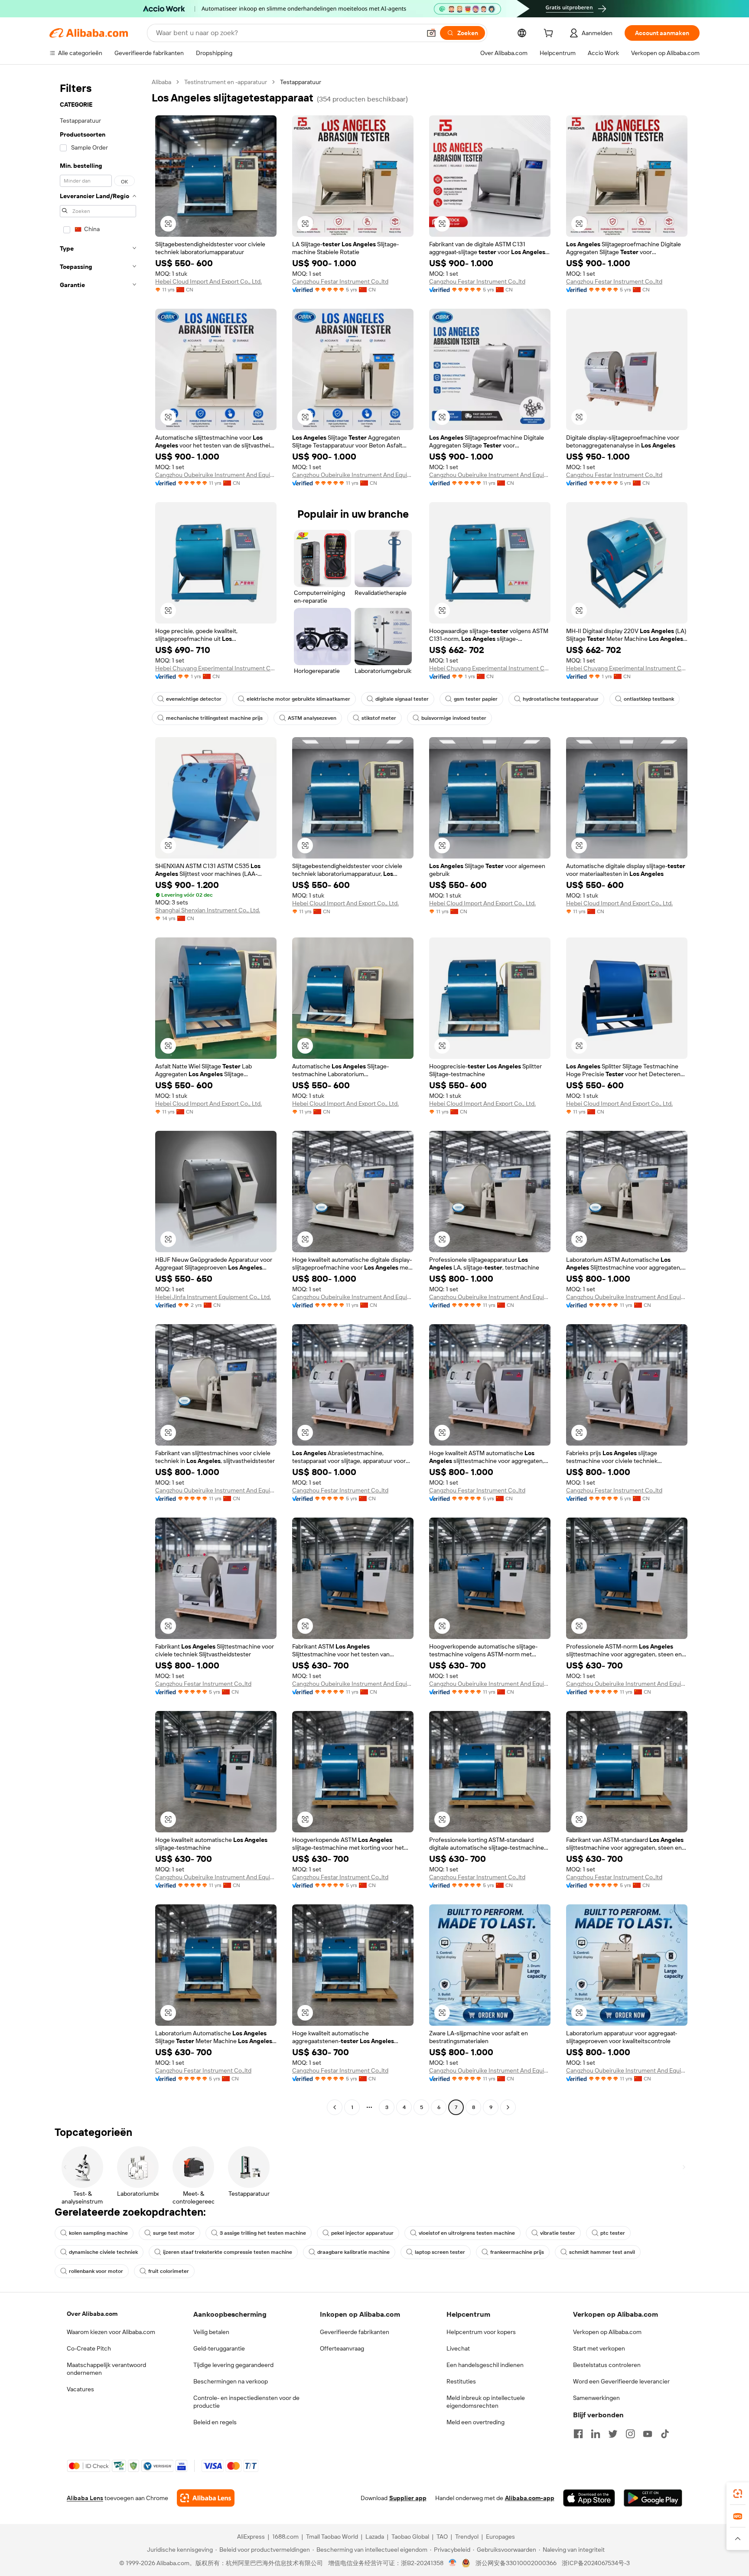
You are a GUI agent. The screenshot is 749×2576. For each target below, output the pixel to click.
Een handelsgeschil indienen (485, 2365)
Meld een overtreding (475, 2422)
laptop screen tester (440, 2252)
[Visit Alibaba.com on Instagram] (630, 2434)
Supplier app (408, 2498)
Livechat (458, 2348)
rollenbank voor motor (96, 2271)
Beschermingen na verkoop (231, 2381)
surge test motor (174, 2233)
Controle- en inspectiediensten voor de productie (246, 2402)
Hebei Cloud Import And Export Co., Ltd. (208, 281)
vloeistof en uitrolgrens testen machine (467, 2233)
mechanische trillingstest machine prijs (214, 718)
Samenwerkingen (596, 2398)
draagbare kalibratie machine (353, 2252)
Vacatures (80, 2389)
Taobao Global (410, 2537)
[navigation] (98, 1096)
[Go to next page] (508, 2107)
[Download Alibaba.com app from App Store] (589, 2498)
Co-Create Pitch (89, 2348)
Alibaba (161, 82)
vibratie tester (558, 2233)
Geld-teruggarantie (219, 2348)
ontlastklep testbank (649, 699)
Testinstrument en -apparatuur (226, 82)
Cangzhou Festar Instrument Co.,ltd (340, 281)
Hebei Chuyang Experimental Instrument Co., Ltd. (216, 668)
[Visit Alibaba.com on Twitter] (613, 2434)
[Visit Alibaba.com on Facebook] (578, 2434)
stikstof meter (379, 718)
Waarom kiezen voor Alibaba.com (111, 2332)
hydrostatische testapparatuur (561, 699)
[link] (738, 2494)
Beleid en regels (215, 2422)
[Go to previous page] (335, 2107)
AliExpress (251, 2537)
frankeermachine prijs (517, 2252)
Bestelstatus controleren (607, 2365)
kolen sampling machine (98, 2233)
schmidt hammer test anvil (602, 2252)
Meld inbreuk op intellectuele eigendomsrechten (486, 2402)
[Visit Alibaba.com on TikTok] (665, 2434)
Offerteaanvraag (342, 2348)
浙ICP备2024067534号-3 (596, 2563)
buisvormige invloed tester (454, 718)
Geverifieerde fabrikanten (355, 2332)
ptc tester (613, 2233)
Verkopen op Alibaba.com (607, 2332)
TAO (442, 2537)
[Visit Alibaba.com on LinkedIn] (596, 2434)
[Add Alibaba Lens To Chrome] (206, 2498)
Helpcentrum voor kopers (481, 2332)
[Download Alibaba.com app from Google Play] (653, 2498)
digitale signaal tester (402, 699)
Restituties (461, 2381)
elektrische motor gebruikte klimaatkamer (298, 699)
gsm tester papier (476, 699)
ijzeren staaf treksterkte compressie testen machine (228, 2252)
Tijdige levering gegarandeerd (233, 2365)
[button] (431, 33)
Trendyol (467, 2537)
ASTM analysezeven (312, 718)
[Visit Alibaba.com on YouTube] (648, 2434)
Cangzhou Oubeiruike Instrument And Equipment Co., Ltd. (216, 475)
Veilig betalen (211, 2332)
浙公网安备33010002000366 (516, 2563)
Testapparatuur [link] (301, 82)
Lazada (375, 2537)
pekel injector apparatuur (362, 2233)
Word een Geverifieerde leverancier (621, 2381)
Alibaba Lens (85, 2498)
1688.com (285, 2537)
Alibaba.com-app (530, 2498)
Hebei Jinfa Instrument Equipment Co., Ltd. (213, 1297)
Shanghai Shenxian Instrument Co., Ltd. (208, 910)
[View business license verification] (453, 2563)
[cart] (550, 34)
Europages (500, 2537)
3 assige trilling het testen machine (263, 2233)
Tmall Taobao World (332, 2537)
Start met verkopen (599, 2348)
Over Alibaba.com (92, 2314)
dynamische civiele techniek (103, 2252)
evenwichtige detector (194, 699)
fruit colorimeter (169, 2271)
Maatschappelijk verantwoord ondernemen (106, 2369)
